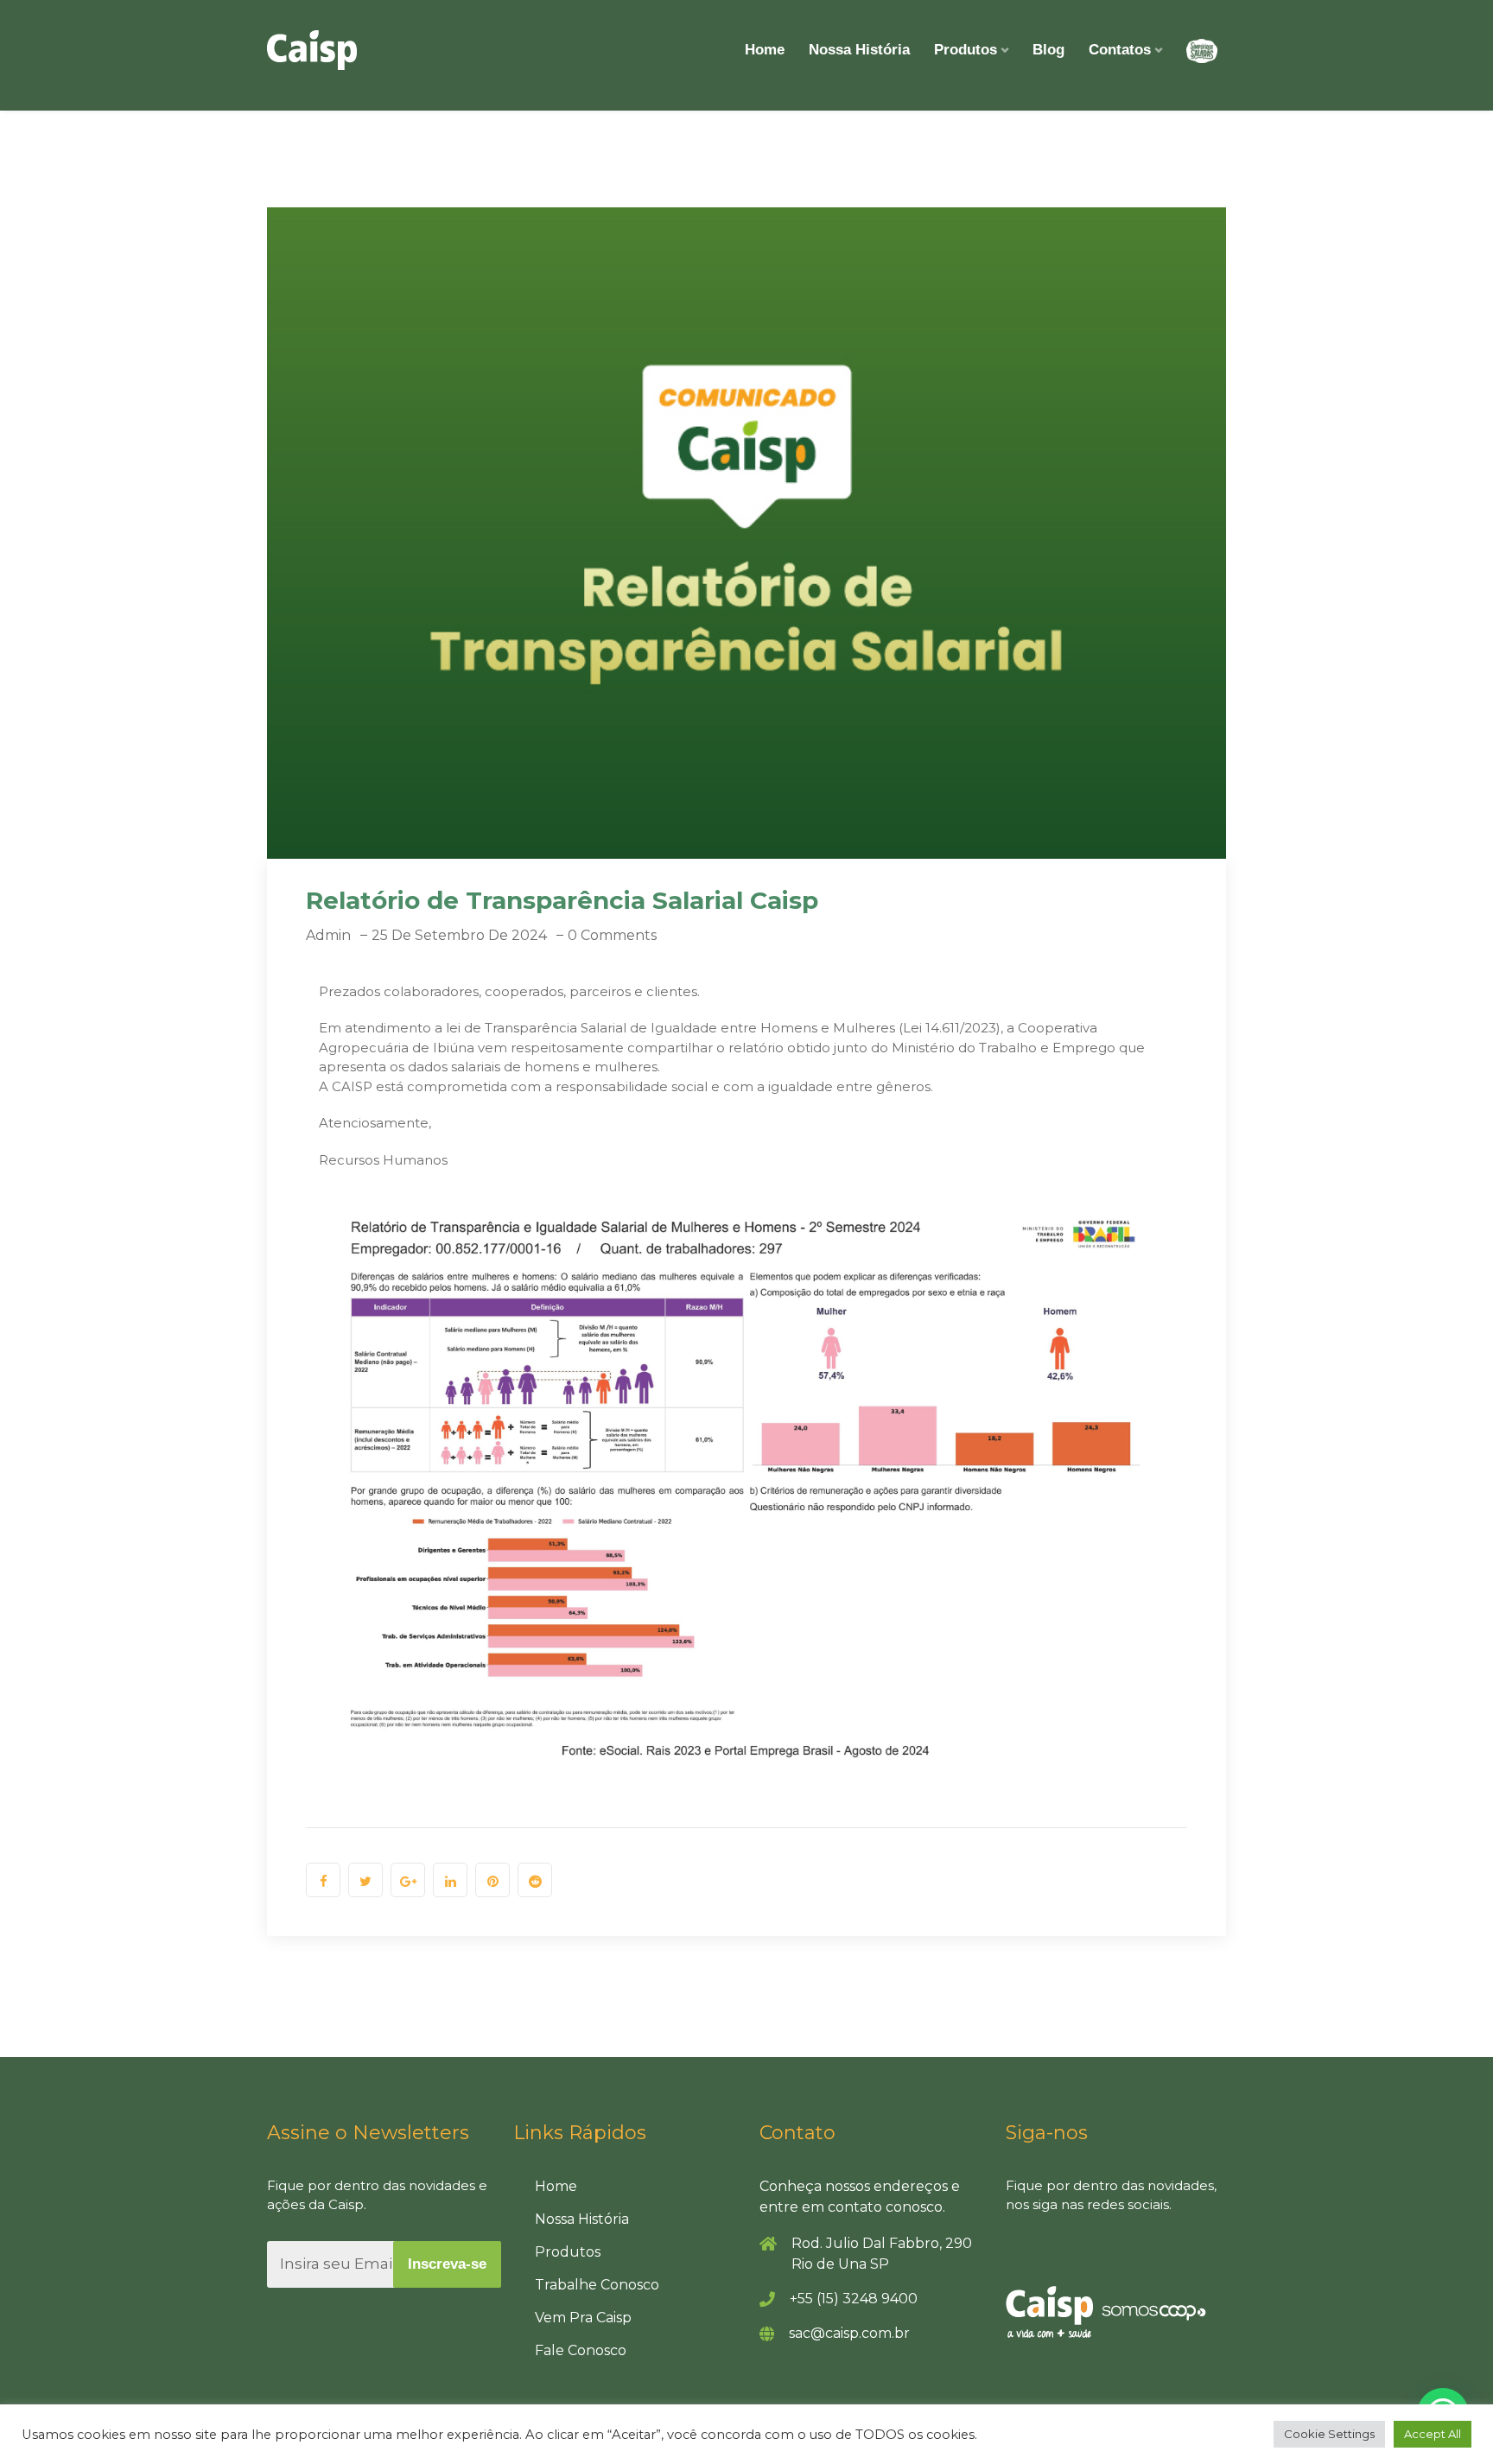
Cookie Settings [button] (1329, 2434)
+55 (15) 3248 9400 (854, 2299)
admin (328, 935)
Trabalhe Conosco (597, 2285)
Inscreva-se (447, 2264)
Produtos (966, 50)
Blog (1048, 50)
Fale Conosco (581, 2350)
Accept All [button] (1433, 2434)
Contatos (1120, 50)
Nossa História (859, 50)
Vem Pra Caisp (583, 2318)
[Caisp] (312, 50)
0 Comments (612, 935)
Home (765, 50)
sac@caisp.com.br (849, 2333)
